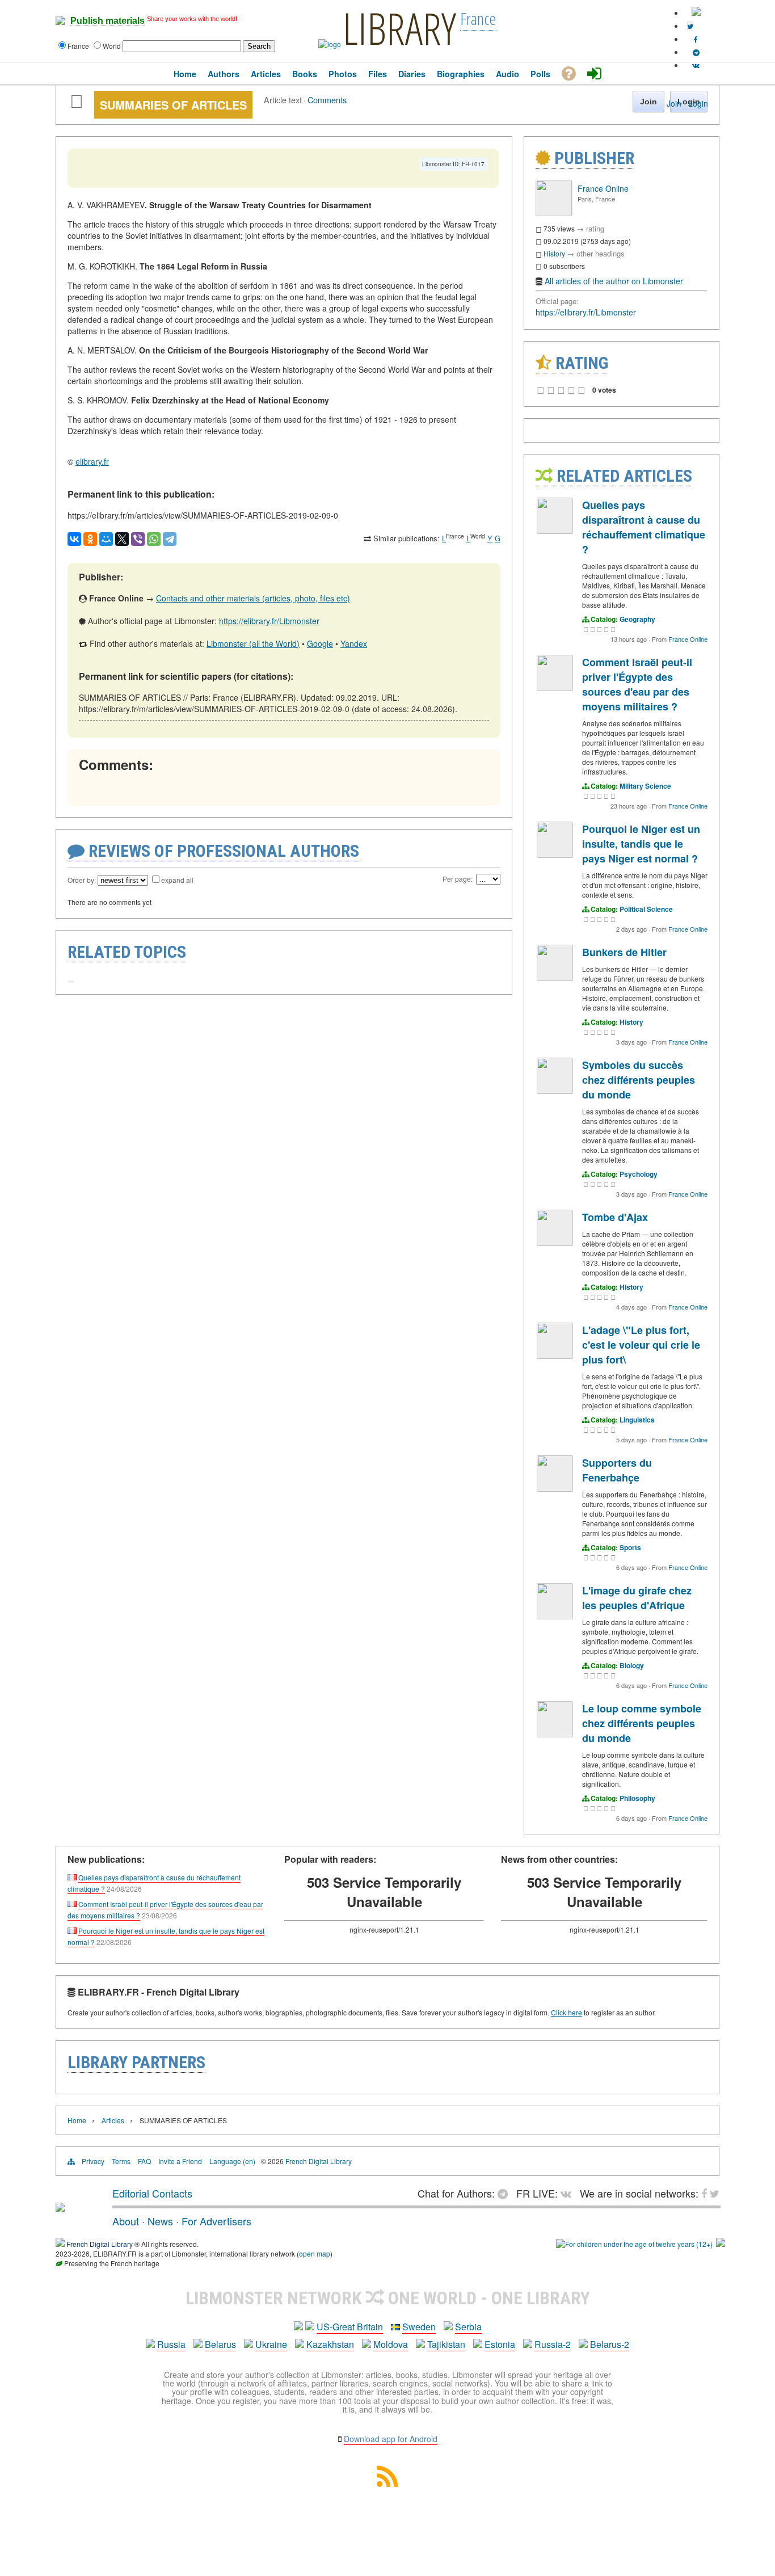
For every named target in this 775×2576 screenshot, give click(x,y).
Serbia (468, 2327)
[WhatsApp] (154, 539)
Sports (630, 1547)
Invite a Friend (180, 2161)
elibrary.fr (92, 461)
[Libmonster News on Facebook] (696, 39)
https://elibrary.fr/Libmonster (269, 621)
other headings (601, 253)
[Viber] (138, 539)
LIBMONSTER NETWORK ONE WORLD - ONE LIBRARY (388, 2298)
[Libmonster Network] (634, 2244)
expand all (177, 880)
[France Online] (554, 213)
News (160, 2221)
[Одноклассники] (90, 539)
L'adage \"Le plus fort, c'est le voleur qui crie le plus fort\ (641, 1345)
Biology (632, 1665)
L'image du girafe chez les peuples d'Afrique (637, 1598)
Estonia (500, 2344)
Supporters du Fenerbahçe (617, 1470)
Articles (113, 2120)
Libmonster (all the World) (253, 643)
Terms (121, 2161)
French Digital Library (319, 2161)
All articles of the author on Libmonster (614, 281)
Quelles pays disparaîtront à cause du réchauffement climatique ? (644, 527)
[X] (122, 539)
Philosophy (637, 1798)
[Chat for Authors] (696, 52)
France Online (603, 188)
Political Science (646, 909)
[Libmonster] (60, 2207)
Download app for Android (391, 2439)
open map (315, 2253)
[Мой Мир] (106, 539)
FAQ (144, 2161)
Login (698, 103)
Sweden (419, 2327)
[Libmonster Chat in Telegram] (506, 2193)
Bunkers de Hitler (624, 952)
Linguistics (637, 1420)
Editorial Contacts (152, 2193)
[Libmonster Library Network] (721, 2244)
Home (77, 2120)
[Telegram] (170, 539)
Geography (637, 619)
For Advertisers (216, 2221)
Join (674, 103)
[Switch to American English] (696, 13)
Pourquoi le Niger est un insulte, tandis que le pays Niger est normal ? (641, 844)
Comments (327, 100)
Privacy (93, 2161)
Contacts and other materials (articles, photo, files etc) (253, 598)
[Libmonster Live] (696, 65)
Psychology (639, 1174)
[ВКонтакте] (74, 539)
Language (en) (232, 2161)
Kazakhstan (330, 2344)
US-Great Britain (350, 2327)
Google (320, 643)
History (554, 253)
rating (595, 228)
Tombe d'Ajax (615, 1217)
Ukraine (271, 2344)
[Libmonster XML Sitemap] (387, 2483)
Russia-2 (553, 2344)
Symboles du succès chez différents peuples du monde (639, 1080)
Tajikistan (446, 2344)
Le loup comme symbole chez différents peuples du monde (642, 1723)
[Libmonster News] (690, 26)
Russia (171, 2344)
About (126, 2221)
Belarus (220, 2344)
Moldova (391, 2344)
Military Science (645, 786)
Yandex (354, 643)
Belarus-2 (610, 2344)
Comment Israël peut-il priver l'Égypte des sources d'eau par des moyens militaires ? (637, 684)
